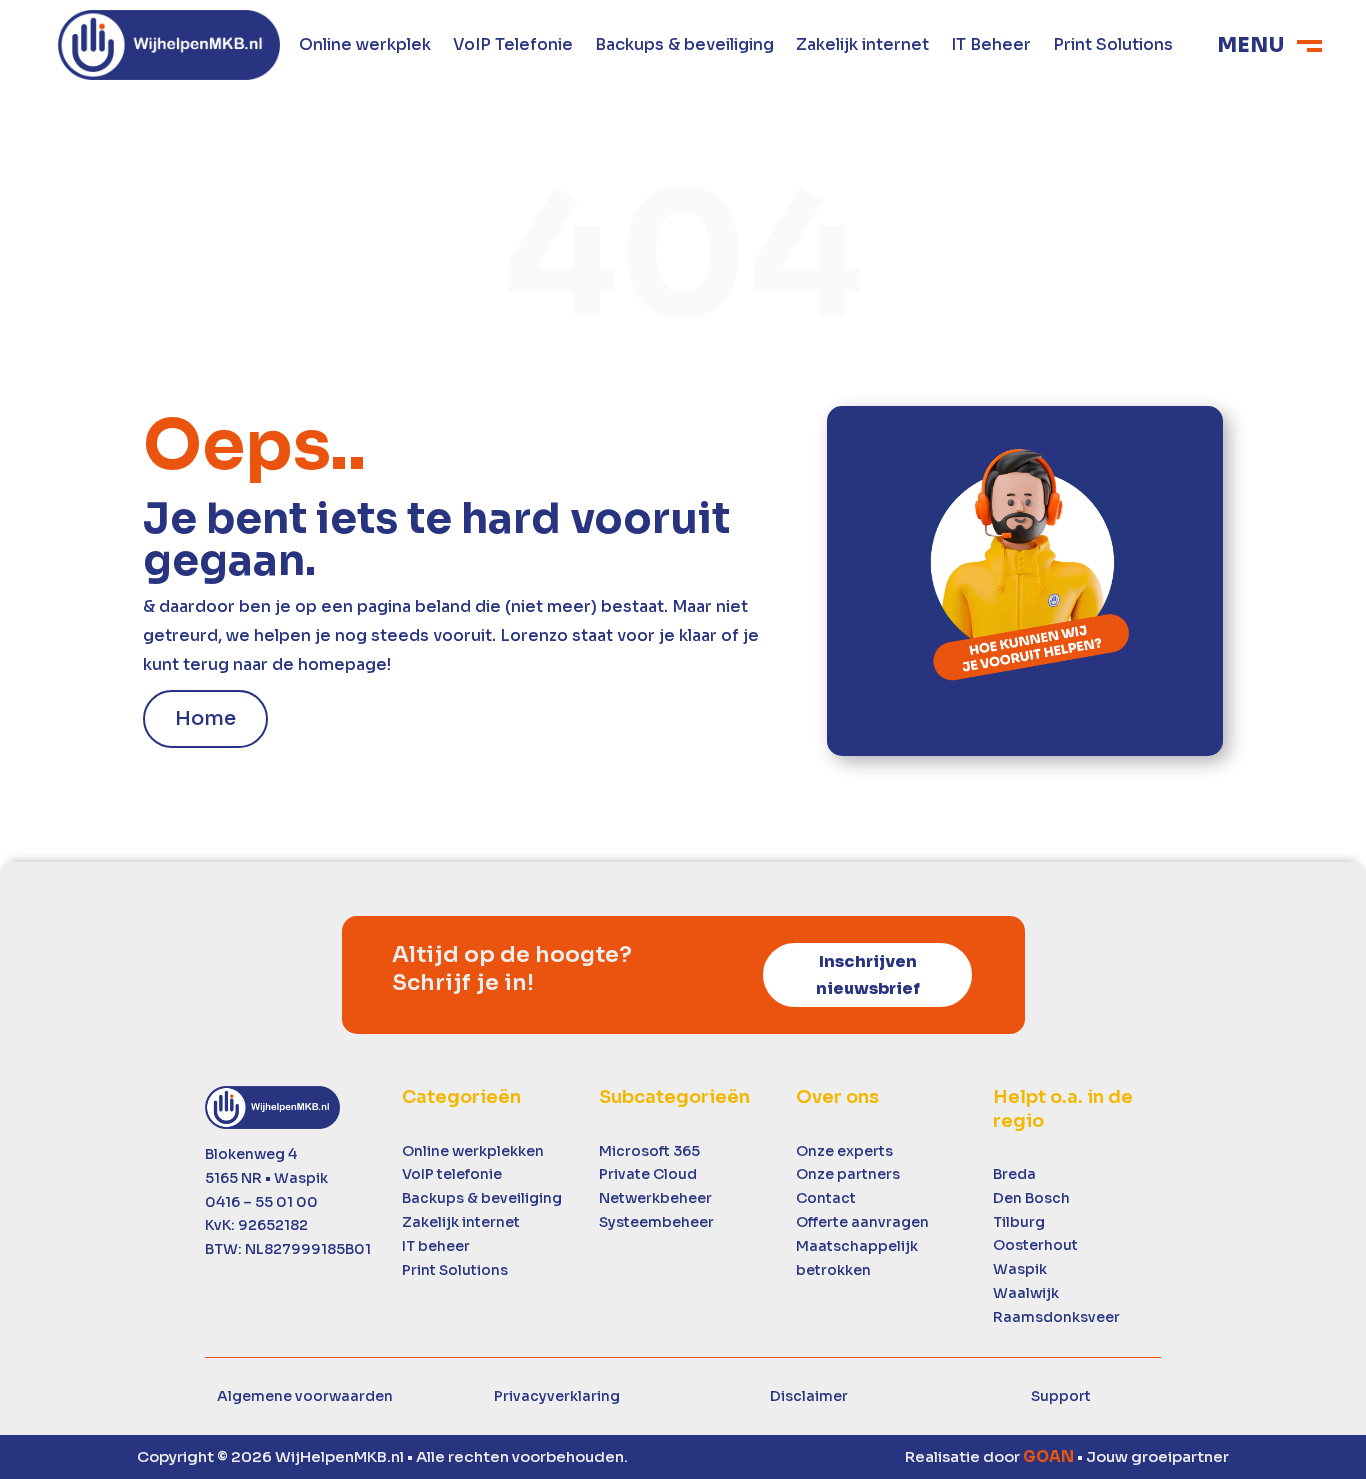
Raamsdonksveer (1056, 1317)
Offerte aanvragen (862, 1222)
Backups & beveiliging (684, 46)
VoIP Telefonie (513, 46)
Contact (826, 1198)
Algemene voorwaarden (305, 1396)
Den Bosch (1031, 1198)
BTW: (288, 1249)
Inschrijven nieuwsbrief (868, 975)
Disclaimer (809, 1396)
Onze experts (844, 1151)
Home (205, 718)
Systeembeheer (656, 1222)
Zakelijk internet (862, 46)
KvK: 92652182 (256, 1225)
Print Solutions (1113, 46)
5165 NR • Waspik (266, 1178)
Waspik (1020, 1269)
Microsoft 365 (649, 1151)
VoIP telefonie (452, 1174)
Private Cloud (648, 1174)
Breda (1014, 1174)
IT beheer (436, 1246)
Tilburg (1019, 1222)
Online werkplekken (473, 1151)
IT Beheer (991, 46)
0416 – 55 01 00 (261, 1202)
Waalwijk (1026, 1293)
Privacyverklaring (557, 1396)
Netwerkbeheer (655, 1198)
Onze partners (848, 1174)
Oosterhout (1035, 1245)
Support (1061, 1396)
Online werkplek (365, 46)
